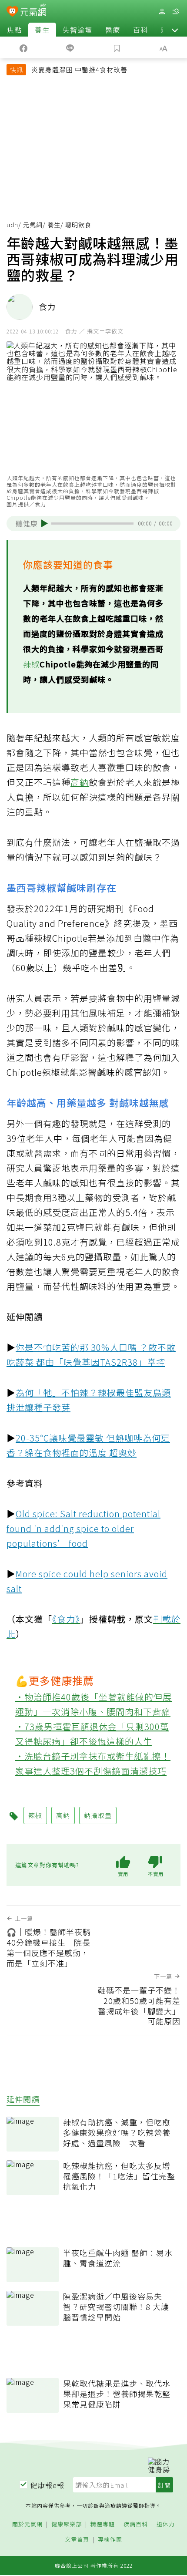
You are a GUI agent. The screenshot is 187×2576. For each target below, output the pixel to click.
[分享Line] (70, 47)
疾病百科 (136, 2524)
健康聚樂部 (67, 2524)
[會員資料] (162, 12)
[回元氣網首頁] (33, 11)
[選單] (176, 12)
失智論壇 (77, 30)
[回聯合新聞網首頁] (12, 12)
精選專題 (103, 2524)
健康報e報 (47, 2485)
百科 (140, 30)
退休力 (166, 2524)
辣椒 (31, 664)
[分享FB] (23, 47)
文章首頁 (77, 2540)
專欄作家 (110, 2540)
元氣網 (33, 225)
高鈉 (80, 782)
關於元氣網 (27, 2524)
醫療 (113, 30)
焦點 (14, 30)
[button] (175, 30)
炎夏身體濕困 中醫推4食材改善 (79, 69)
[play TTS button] (45, 523)
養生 (42, 30)
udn (12, 225)
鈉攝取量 (98, 1815)
